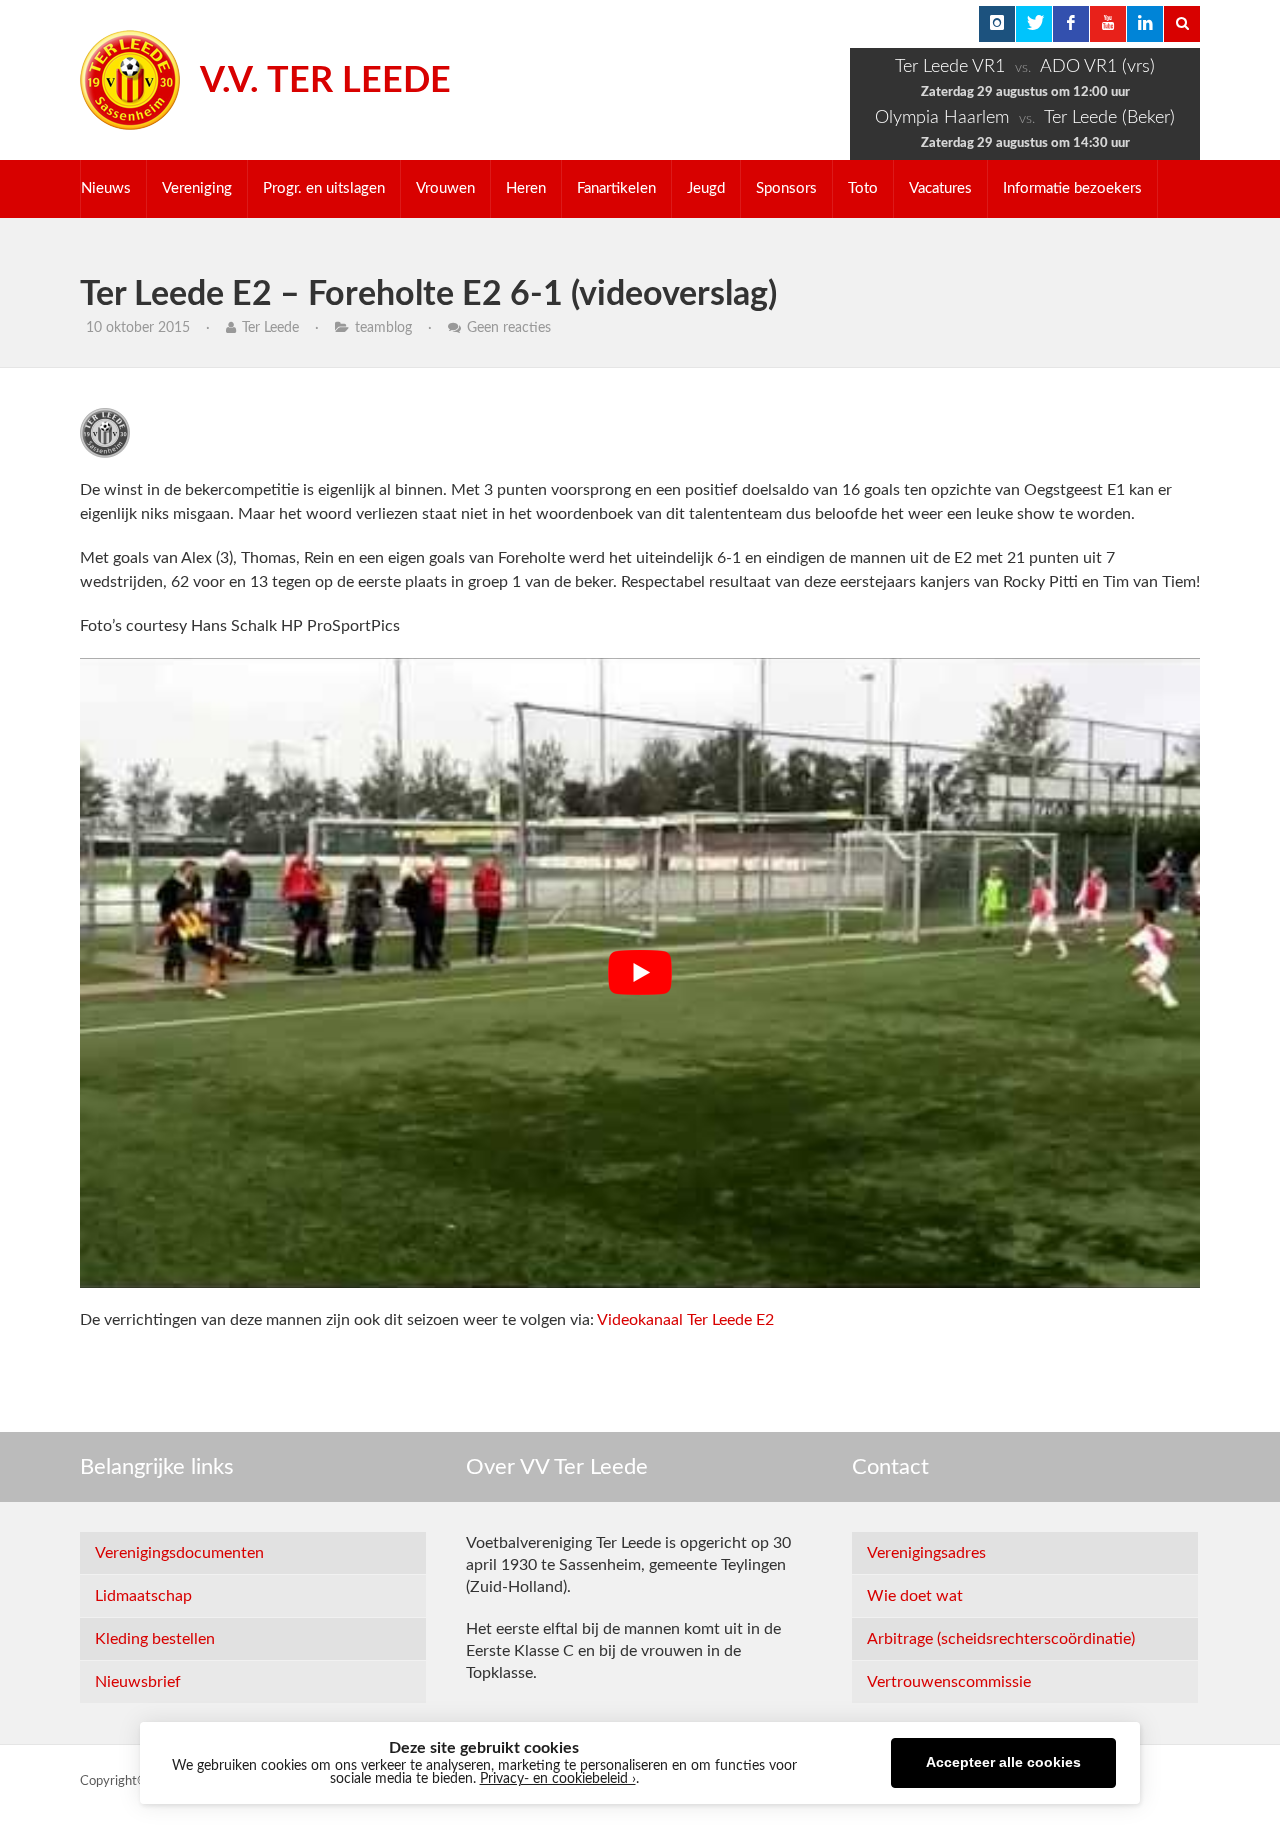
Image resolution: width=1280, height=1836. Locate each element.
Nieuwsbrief (138, 1682)
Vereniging (197, 188)
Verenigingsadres (926, 1553)
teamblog (383, 328)
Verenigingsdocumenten (179, 1553)
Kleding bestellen (155, 1639)
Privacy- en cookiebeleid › (558, 1779)
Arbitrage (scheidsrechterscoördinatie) (1001, 1639)
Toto (863, 188)
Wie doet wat (915, 1596)
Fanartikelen (616, 188)
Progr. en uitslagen (324, 188)
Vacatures (940, 188)
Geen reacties (509, 328)
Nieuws (106, 188)
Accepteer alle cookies (1003, 1762)
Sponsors (786, 188)
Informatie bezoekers (1072, 188)
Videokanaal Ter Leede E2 (685, 1320)
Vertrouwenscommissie (949, 1682)
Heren (526, 188)
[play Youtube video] (640, 973)
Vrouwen (445, 188)
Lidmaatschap (143, 1596)
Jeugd (706, 188)
